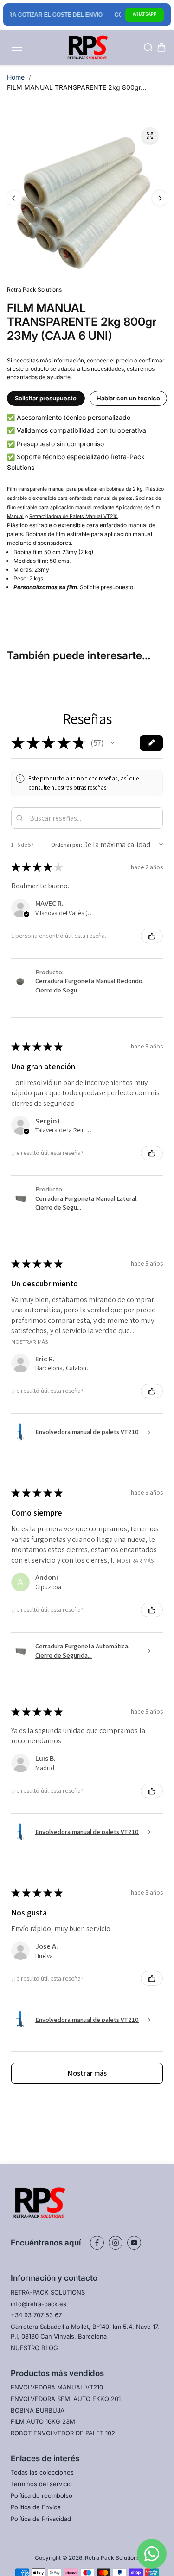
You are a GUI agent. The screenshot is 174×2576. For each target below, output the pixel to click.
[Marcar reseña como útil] (152, 936)
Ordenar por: (67, 845)
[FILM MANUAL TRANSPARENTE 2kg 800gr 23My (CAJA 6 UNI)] (150, 136)
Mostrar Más (29, 1341)
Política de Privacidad (41, 2519)
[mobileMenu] (17, 47)
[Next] (160, 198)
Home (16, 77)
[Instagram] (116, 2243)
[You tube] (134, 2243)
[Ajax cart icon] (161, 47)
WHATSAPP (145, 14)
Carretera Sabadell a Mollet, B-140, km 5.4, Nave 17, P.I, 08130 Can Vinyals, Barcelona (85, 2331)
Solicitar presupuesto (46, 398)
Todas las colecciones (42, 2472)
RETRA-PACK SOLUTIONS (48, 2292)
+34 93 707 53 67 (36, 2315)
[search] (148, 47)
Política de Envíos (36, 2507)
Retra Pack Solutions (112, 2558)
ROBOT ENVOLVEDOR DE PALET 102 (63, 2433)
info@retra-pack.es (39, 2304)
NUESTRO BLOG (34, 2348)
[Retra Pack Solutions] (87, 48)
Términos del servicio (41, 2484)
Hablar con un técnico (128, 398)
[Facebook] (97, 2243)
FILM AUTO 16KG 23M (43, 2421)
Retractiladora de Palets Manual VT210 (74, 516)
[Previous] (14, 198)
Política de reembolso (42, 2495)
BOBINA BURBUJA (38, 2410)
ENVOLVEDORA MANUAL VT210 (57, 2387)
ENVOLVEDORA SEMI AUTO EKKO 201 (66, 2399)
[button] (112, 743)
